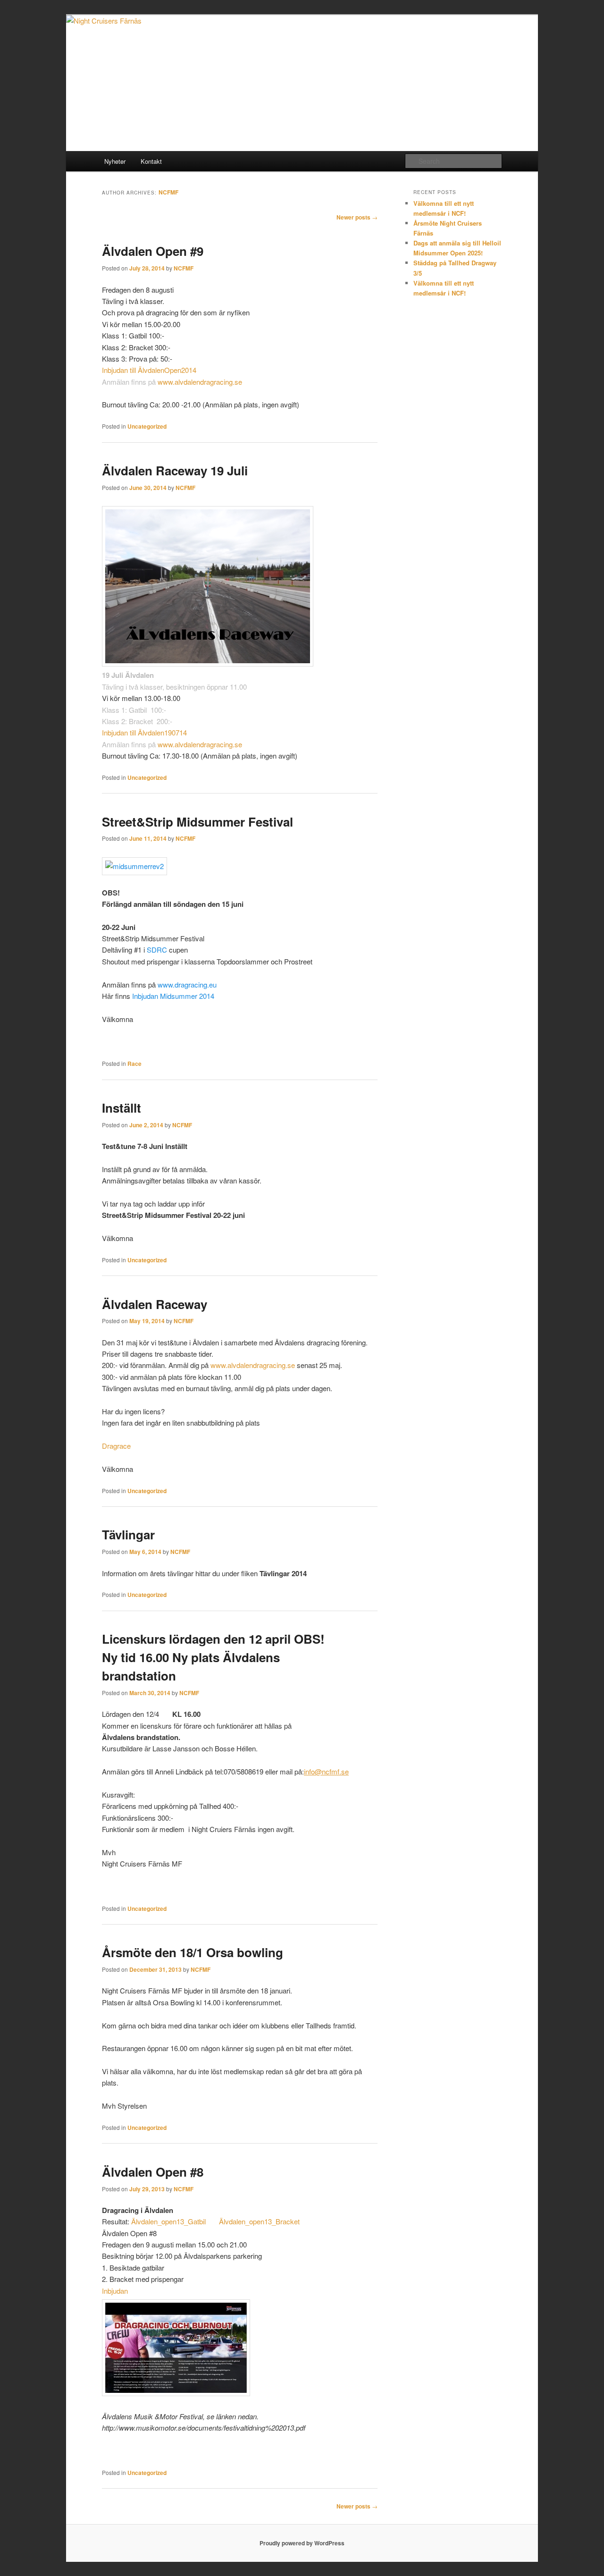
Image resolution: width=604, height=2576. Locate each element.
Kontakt (151, 161)
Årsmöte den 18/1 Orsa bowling (193, 1952)
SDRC (157, 950)
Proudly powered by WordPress (302, 2543)
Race (134, 1064)
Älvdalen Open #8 (153, 2172)
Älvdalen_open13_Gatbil (168, 2221)
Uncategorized (147, 426)
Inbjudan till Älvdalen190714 (144, 732)
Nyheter (115, 161)
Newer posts (357, 217)
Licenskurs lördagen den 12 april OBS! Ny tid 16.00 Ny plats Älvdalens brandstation (213, 1657)
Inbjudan (115, 2291)
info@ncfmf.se (326, 1771)
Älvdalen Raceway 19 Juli (175, 470)
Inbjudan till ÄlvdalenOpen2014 (149, 370)
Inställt (122, 1108)
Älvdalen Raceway (155, 1304)
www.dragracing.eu (187, 984)
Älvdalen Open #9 (153, 251)
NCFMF (168, 192)
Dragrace (116, 1446)
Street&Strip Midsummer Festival (197, 822)
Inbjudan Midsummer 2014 (173, 996)
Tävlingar (128, 1534)
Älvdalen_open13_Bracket (259, 2221)
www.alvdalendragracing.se (200, 382)
